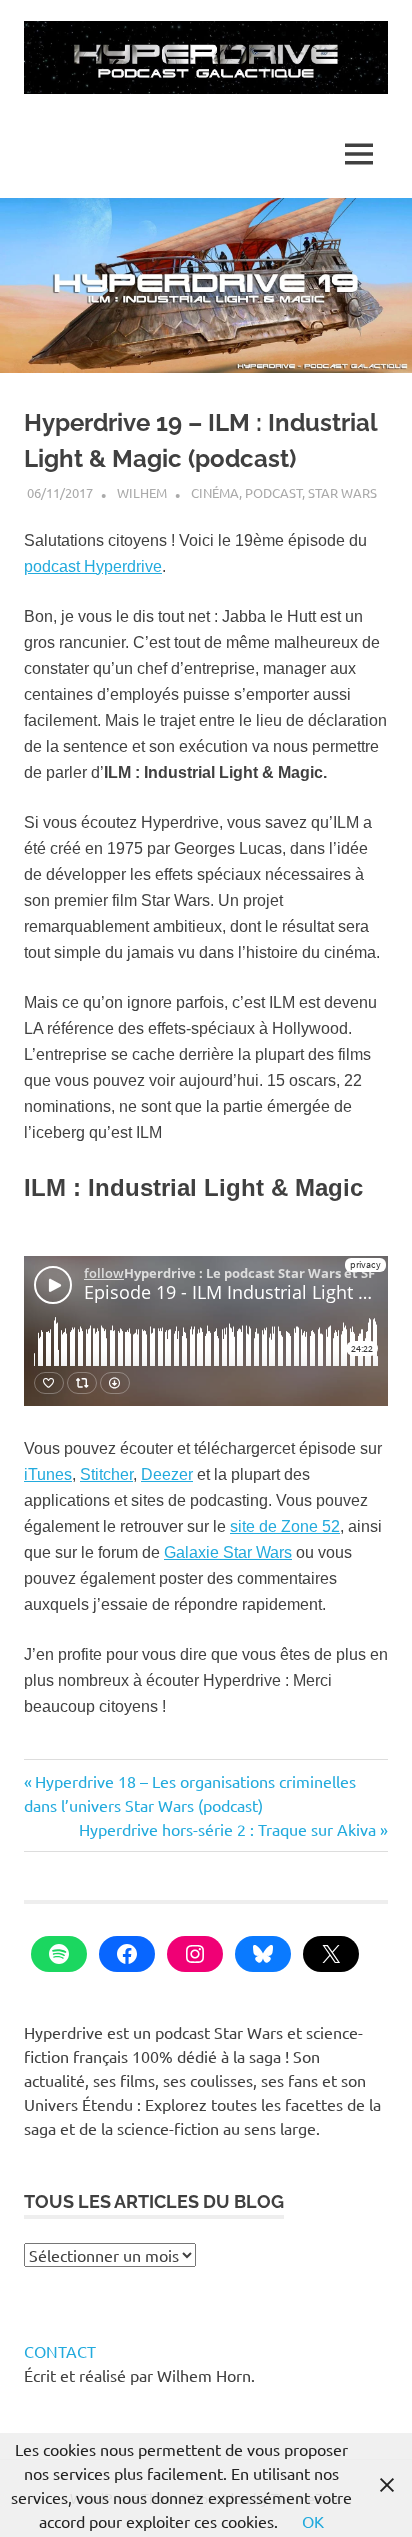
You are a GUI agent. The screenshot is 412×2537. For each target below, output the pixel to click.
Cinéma (215, 492)
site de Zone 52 (285, 1526)
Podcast (273, 492)
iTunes (48, 1474)
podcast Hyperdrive (93, 566)
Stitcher (106, 1474)
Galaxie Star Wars (228, 1552)
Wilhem (142, 492)
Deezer (167, 1474)
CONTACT (60, 2351)
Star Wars (342, 492)
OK (313, 2521)
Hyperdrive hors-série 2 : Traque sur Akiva (227, 1829)
